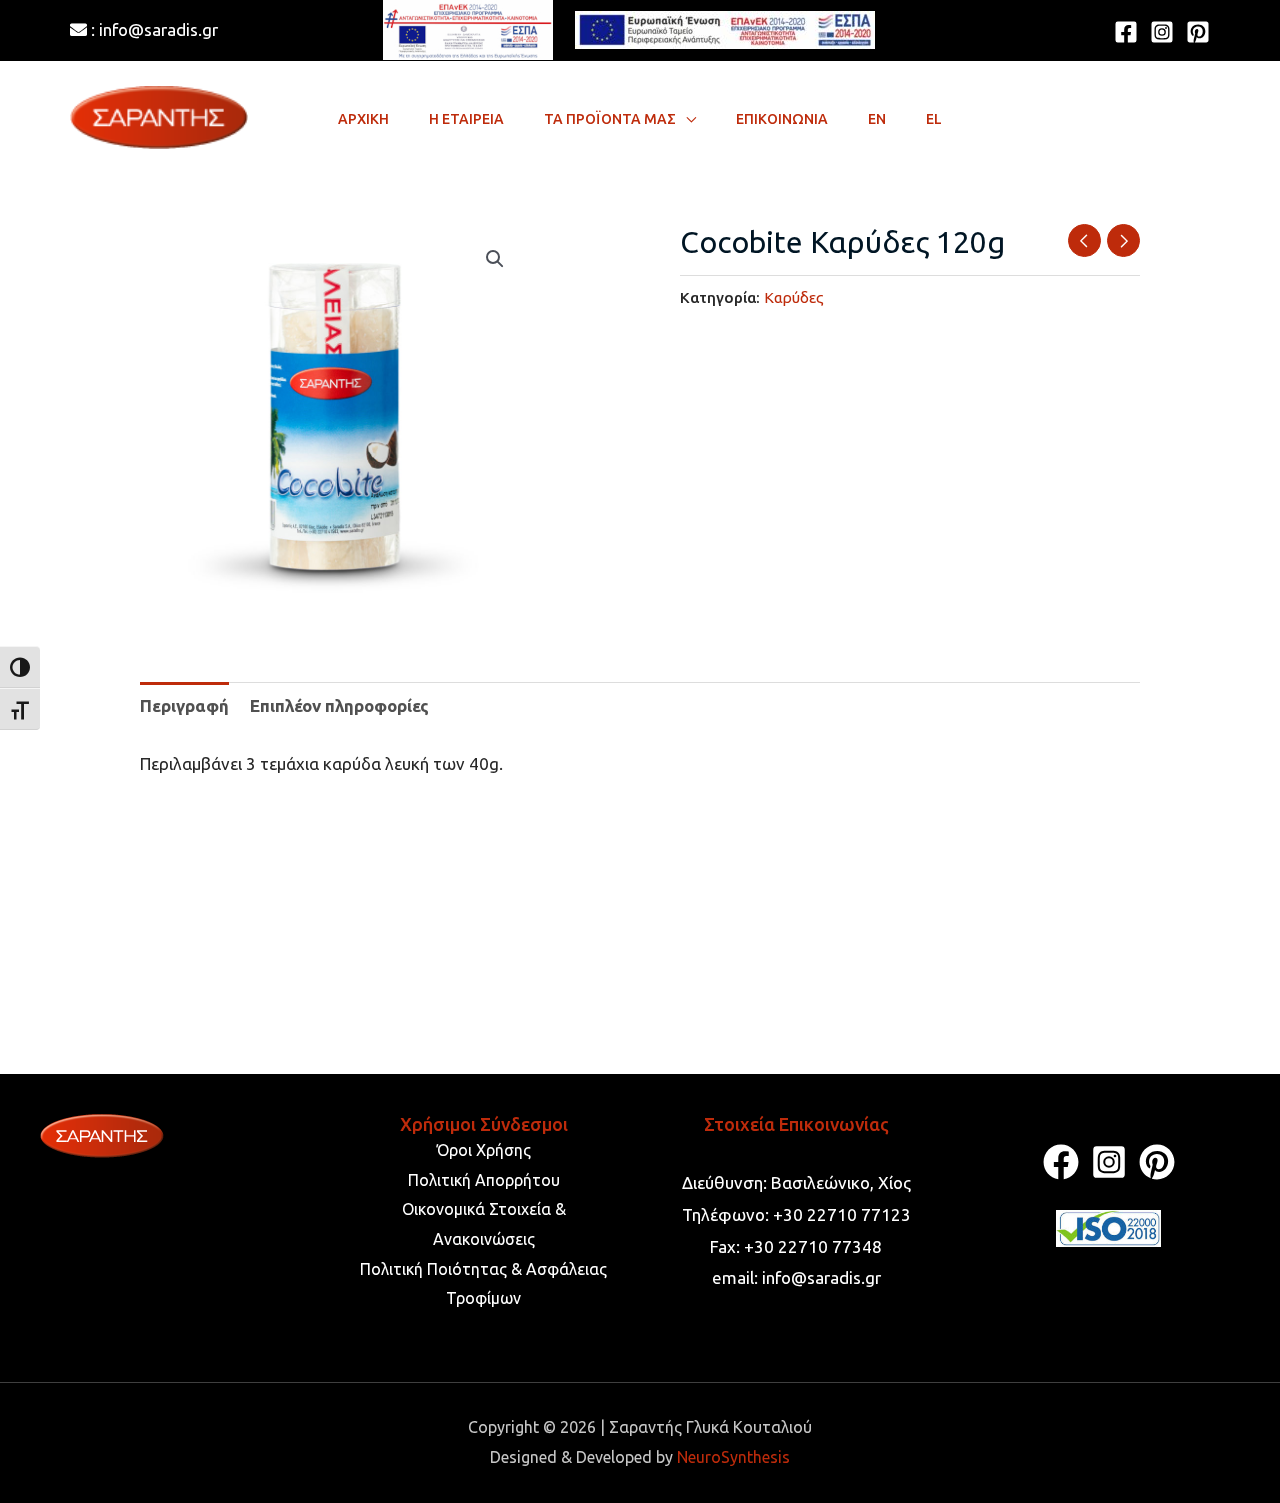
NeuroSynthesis (733, 1457)
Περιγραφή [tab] (184, 705)
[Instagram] (1162, 32)
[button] (686, 119)
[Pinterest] (1198, 32)
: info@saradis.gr (152, 29)
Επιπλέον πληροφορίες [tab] (339, 705)
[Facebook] (1126, 32)
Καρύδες (794, 297)
